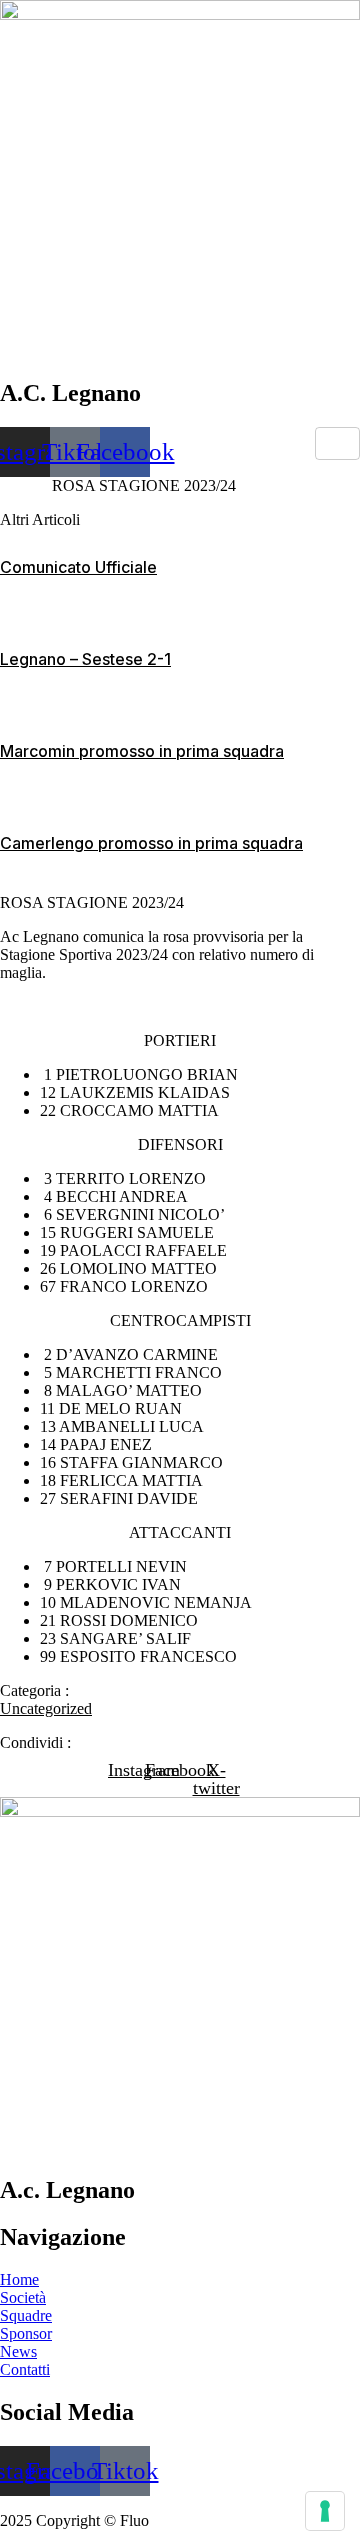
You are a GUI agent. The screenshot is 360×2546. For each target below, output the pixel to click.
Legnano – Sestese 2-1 (85, 659)
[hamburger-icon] (337, 443)
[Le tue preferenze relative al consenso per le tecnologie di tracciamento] (325, 2511)
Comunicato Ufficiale (78, 567)
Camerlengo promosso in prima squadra (151, 843)
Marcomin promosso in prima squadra (142, 751)
